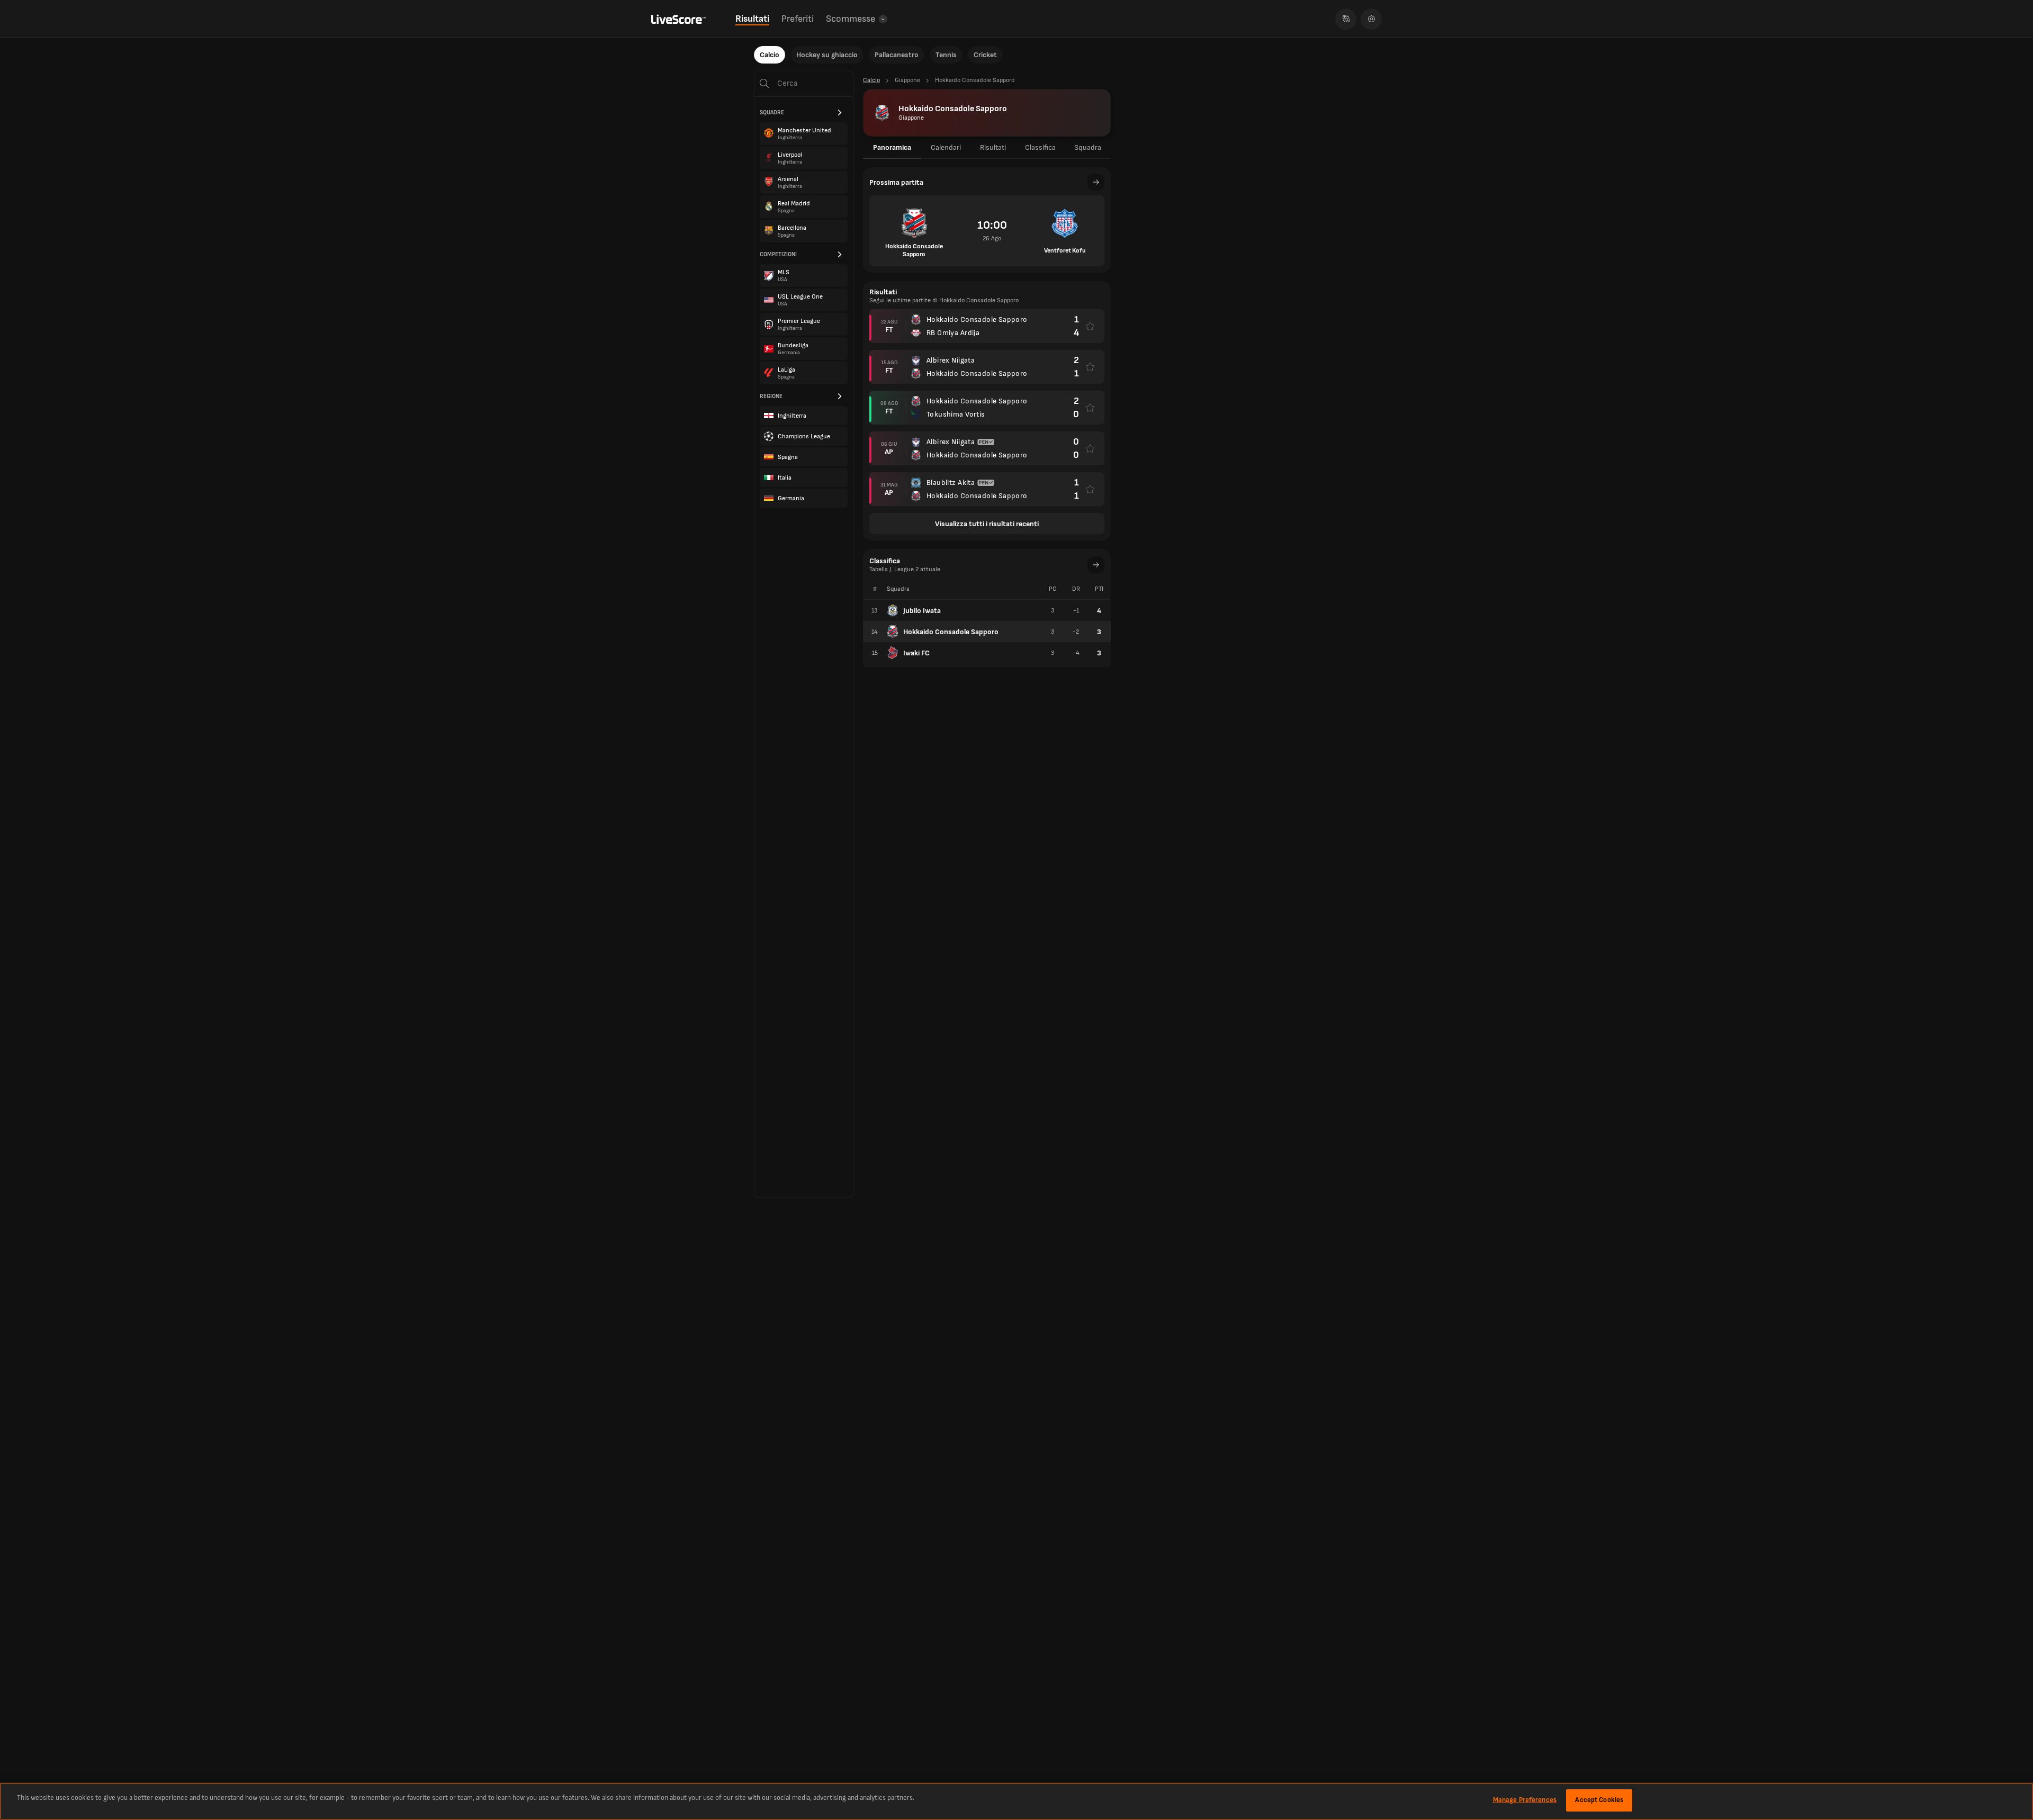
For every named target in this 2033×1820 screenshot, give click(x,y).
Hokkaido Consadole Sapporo (951, 632)
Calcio (770, 55)
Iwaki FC (916, 653)
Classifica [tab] (1040, 147)
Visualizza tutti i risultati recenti (987, 524)
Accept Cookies (1599, 1800)
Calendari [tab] (946, 147)
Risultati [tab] (993, 147)
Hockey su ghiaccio (827, 55)
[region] (1016, 1801)
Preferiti (798, 19)
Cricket (985, 55)
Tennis (946, 55)
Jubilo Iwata (922, 611)
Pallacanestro (897, 55)
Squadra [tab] (1088, 147)
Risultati (752, 19)
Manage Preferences (1525, 1800)
